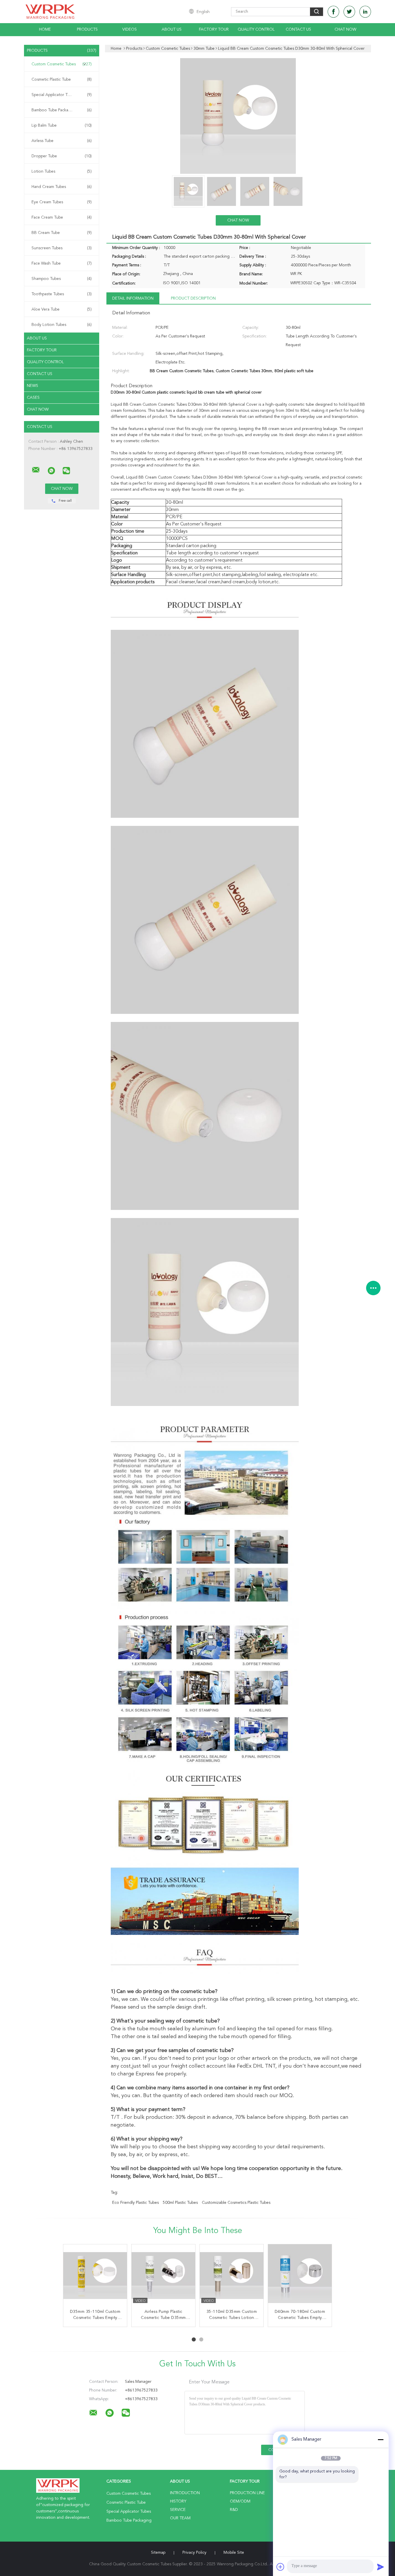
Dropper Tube (62, 156)
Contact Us (298, 29)
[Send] (381, 2567)
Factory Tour (214, 29)
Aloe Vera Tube (62, 309)
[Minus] (381, 2440)
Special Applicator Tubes (62, 95)
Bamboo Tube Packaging (62, 110)
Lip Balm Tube (62, 126)
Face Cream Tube (62, 217)
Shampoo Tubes (62, 279)
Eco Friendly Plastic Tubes (135, 2203)
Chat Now (345, 29)
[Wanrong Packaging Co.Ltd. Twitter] (349, 12)
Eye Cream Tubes (62, 202)
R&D (234, 2510)
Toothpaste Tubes (62, 294)
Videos (130, 29)
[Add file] (280, 2567)
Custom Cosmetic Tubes (62, 64)
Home (45, 29)
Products (87, 29)
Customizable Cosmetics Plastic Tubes (236, 2203)
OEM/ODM (240, 2501)
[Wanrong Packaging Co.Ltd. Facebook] (333, 12)
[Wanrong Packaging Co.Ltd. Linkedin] (365, 12)
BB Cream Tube (62, 233)
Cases (33, 398)
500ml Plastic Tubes (180, 2203)
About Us (172, 29)
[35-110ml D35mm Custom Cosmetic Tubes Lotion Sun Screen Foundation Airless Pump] (232, 2276)
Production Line (247, 2493)
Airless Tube (62, 141)
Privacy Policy (194, 2553)
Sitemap (158, 2553)
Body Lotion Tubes (62, 325)
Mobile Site (234, 2553)
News (33, 386)
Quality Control (256, 29)
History (178, 2501)
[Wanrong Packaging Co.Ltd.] (36, 470)
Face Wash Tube (62, 263)
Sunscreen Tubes (62, 248)
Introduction (185, 2493)
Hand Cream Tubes (62, 187)
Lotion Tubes (62, 171)
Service (178, 2510)
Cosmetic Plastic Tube (62, 80)
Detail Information (133, 298)
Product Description (193, 298)
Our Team (180, 2518)
